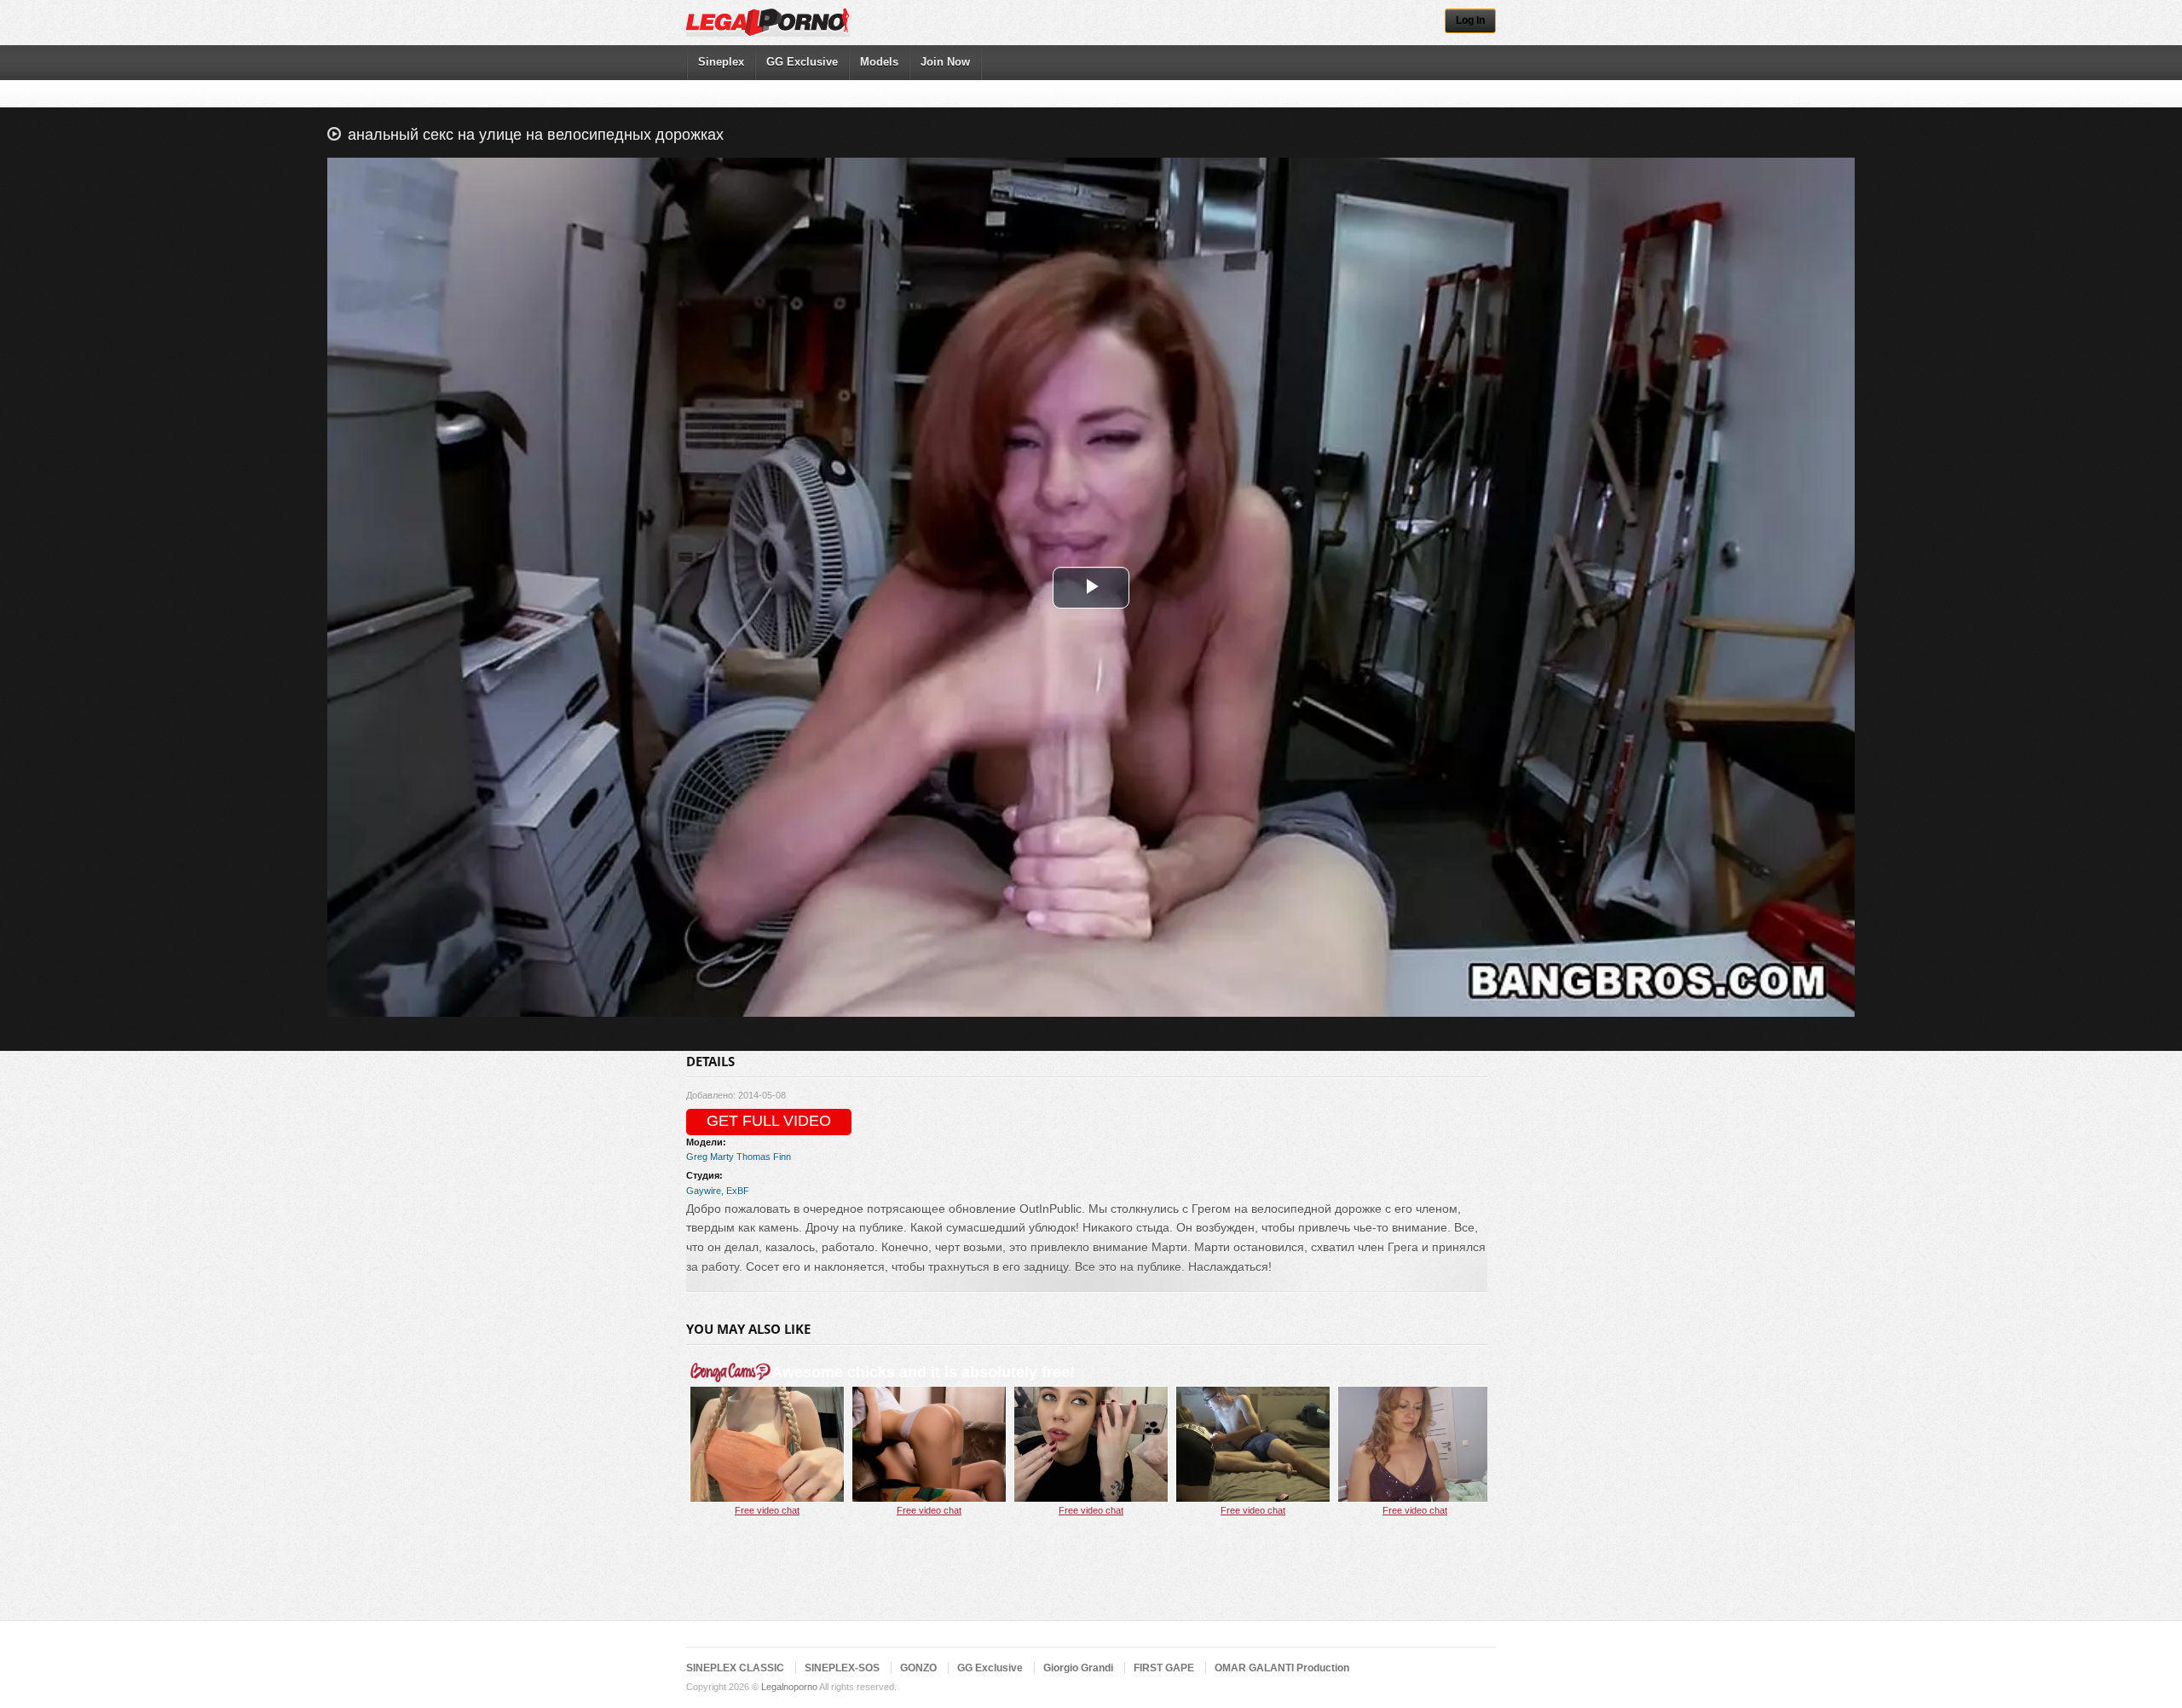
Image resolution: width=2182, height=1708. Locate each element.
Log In (1470, 20)
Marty (722, 1157)
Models (879, 62)
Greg (697, 1157)
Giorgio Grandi (1078, 1668)
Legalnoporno (789, 1687)
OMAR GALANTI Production (1282, 1668)
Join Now (945, 62)
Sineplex (721, 62)
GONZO (918, 1668)
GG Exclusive (802, 62)
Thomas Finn (764, 1157)
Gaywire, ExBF (718, 1191)
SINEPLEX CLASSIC (735, 1668)
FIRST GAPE (1164, 1668)
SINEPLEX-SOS (842, 1668)
